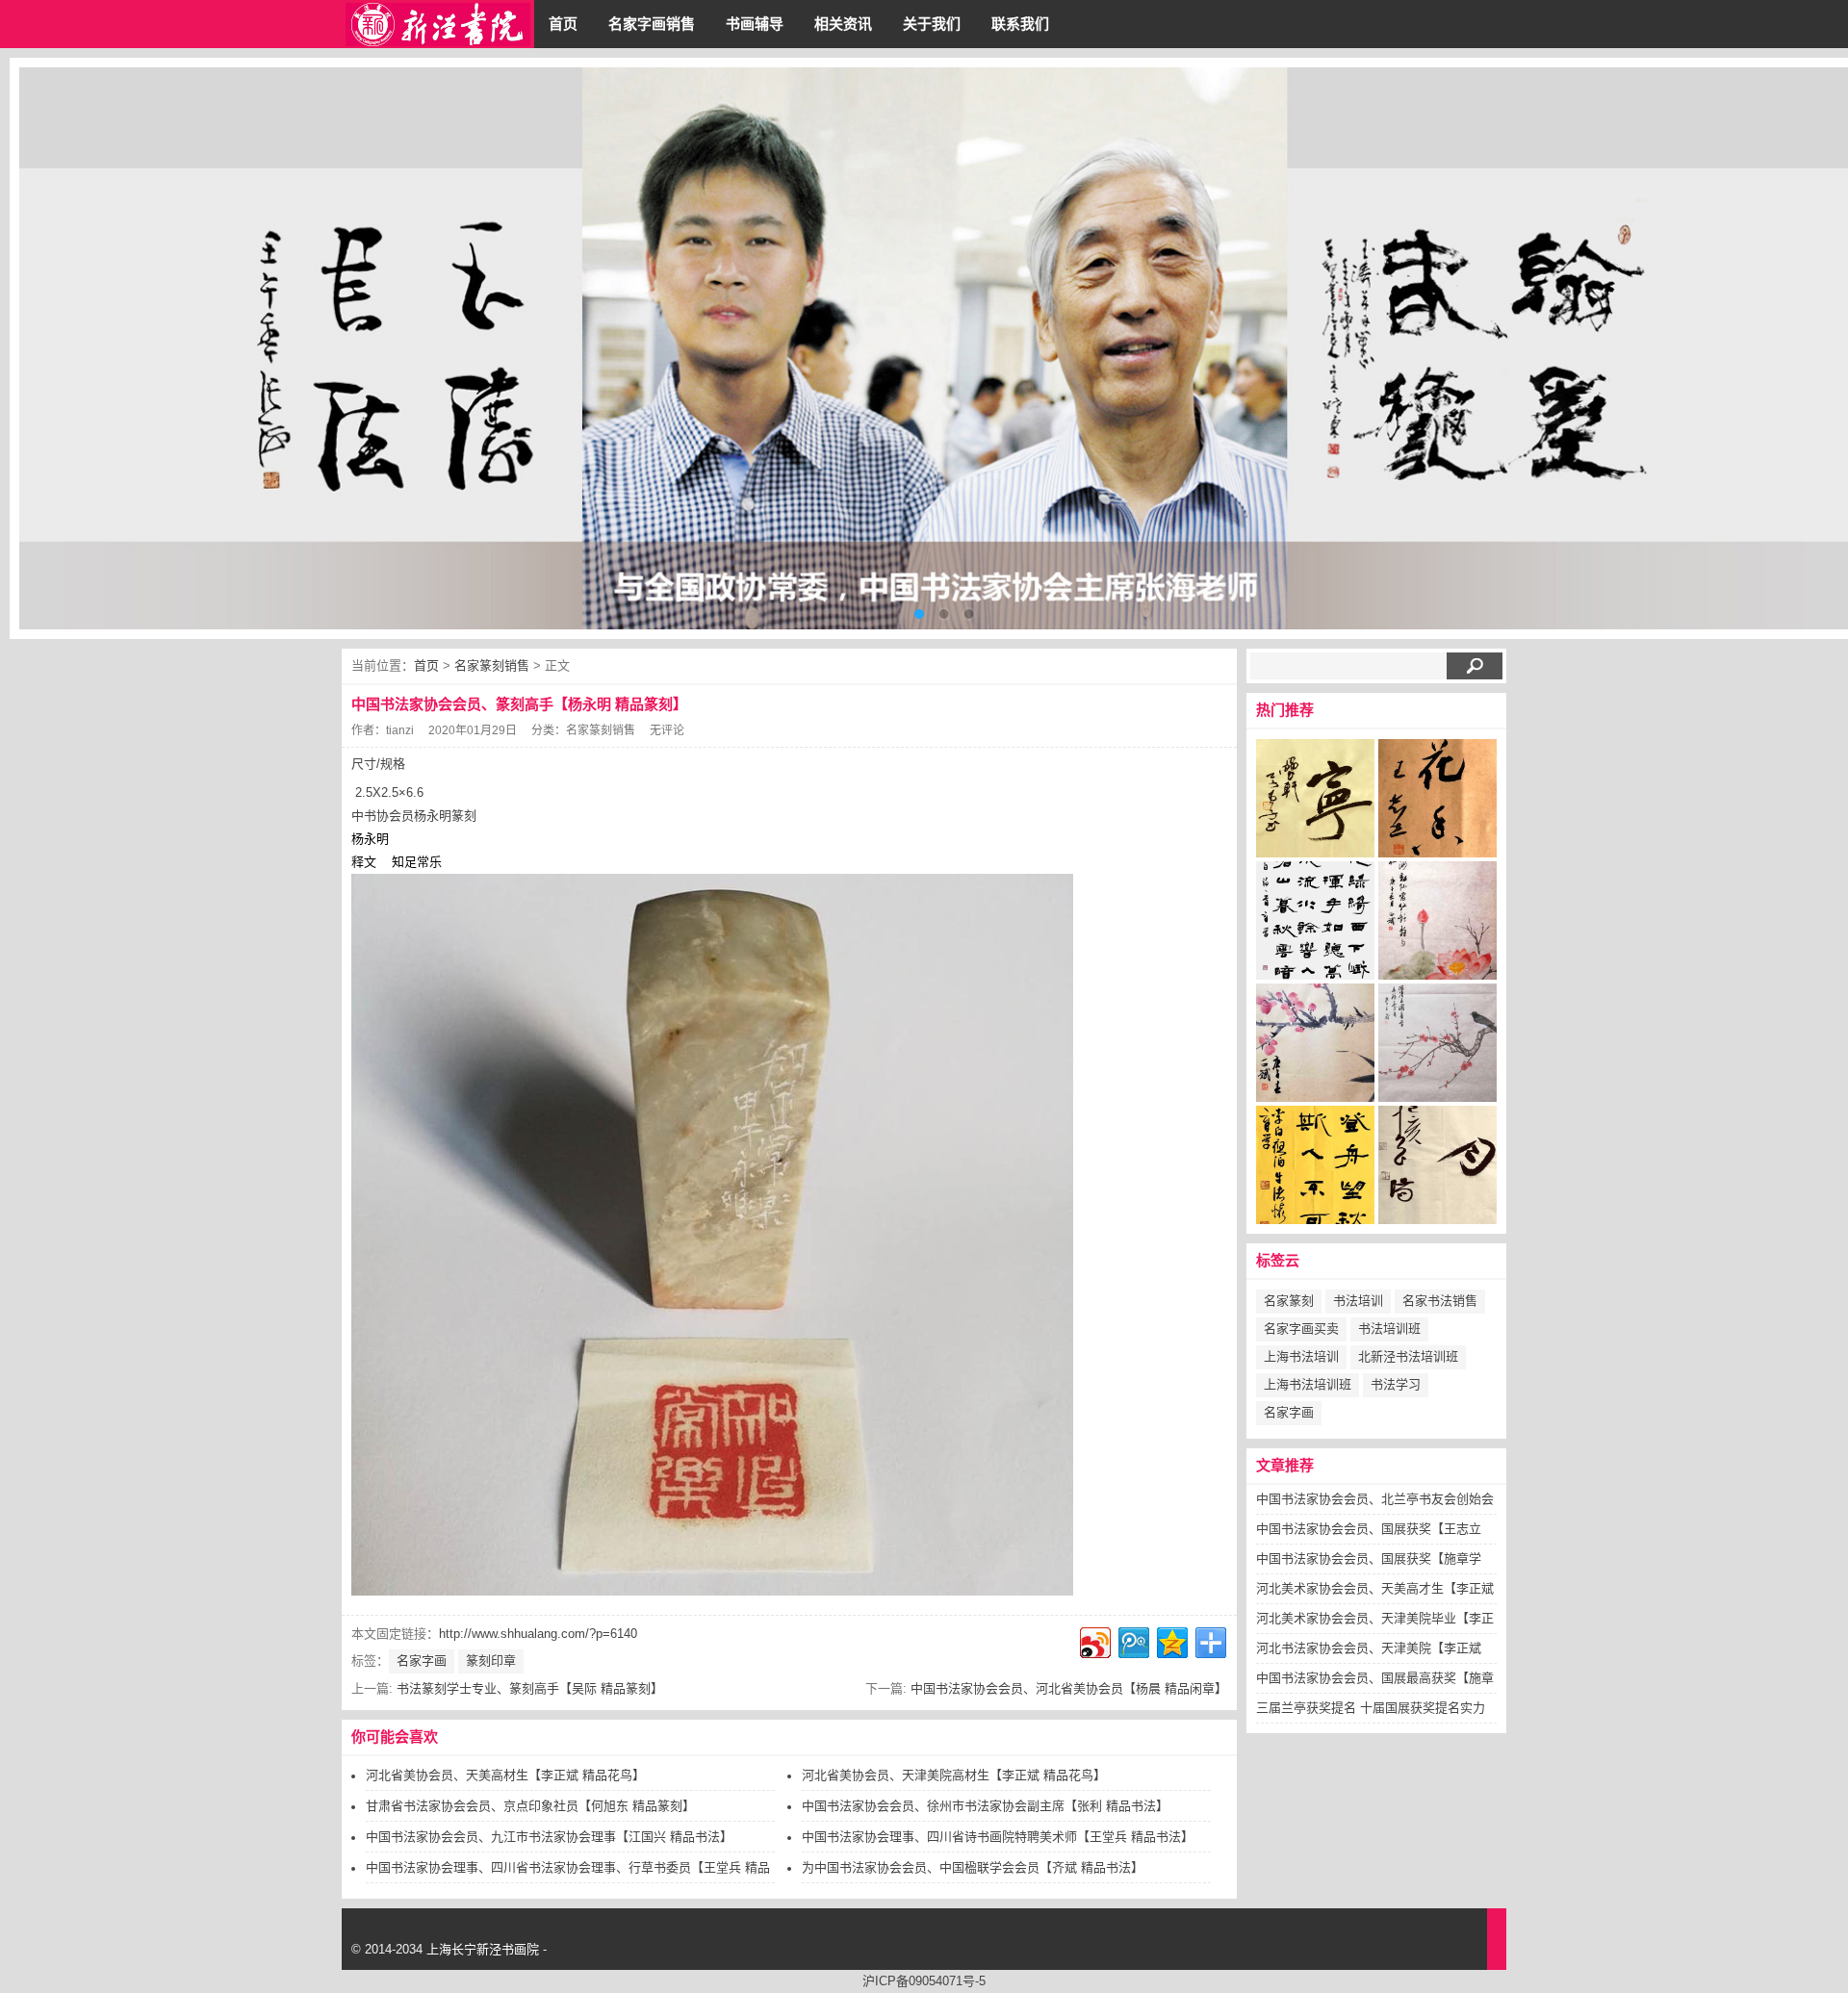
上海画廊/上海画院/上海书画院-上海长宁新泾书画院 (438, 24)
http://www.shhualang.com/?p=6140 (538, 1634)
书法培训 (1358, 1301)
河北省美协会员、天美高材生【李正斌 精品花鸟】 (505, 1775)
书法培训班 (1389, 1329)
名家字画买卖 (1301, 1329)
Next (1819, 348)
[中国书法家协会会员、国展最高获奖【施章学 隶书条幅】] (1315, 1170)
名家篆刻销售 (492, 665)
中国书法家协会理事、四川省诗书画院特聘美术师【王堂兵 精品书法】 (998, 1837)
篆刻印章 (491, 1661)
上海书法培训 (1301, 1356)
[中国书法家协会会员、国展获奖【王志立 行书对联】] (1437, 804)
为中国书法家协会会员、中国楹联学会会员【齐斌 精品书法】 (973, 1867)
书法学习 (1396, 1384)
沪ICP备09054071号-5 (924, 1981)
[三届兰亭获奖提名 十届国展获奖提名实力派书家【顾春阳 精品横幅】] (1437, 1170)
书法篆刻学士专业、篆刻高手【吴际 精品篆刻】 (530, 1688)
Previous (48, 348)
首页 (563, 24)
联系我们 (1020, 24)
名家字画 (422, 1661)
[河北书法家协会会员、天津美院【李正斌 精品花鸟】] (1437, 1048)
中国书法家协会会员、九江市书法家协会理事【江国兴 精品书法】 (549, 1837)
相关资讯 (843, 24)
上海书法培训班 (1308, 1384)
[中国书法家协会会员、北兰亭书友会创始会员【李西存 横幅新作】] (1315, 804)
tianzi (400, 730)
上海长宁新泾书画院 (483, 1949)
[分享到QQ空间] (1171, 1640)
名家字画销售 (652, 24)
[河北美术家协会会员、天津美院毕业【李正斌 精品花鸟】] (1315, 1048)
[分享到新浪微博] (1094, 1640)
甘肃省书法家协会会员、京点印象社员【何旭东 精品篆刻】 (530, 1806)
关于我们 (932, 24)
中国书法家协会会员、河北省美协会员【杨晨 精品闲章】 (1069, 1688)
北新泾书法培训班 (1408, 1356)
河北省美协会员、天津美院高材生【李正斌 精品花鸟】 (954, 1775)
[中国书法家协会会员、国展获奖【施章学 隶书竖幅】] (1315, 926)
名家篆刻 (1289, 1301)
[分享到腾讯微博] (1132, 1640)
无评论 (667, 730)
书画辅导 (755, 24)
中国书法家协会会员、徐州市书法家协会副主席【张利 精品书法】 (985, 1806)
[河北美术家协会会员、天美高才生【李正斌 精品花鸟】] (1437, 926)
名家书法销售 (1440, 1301)
